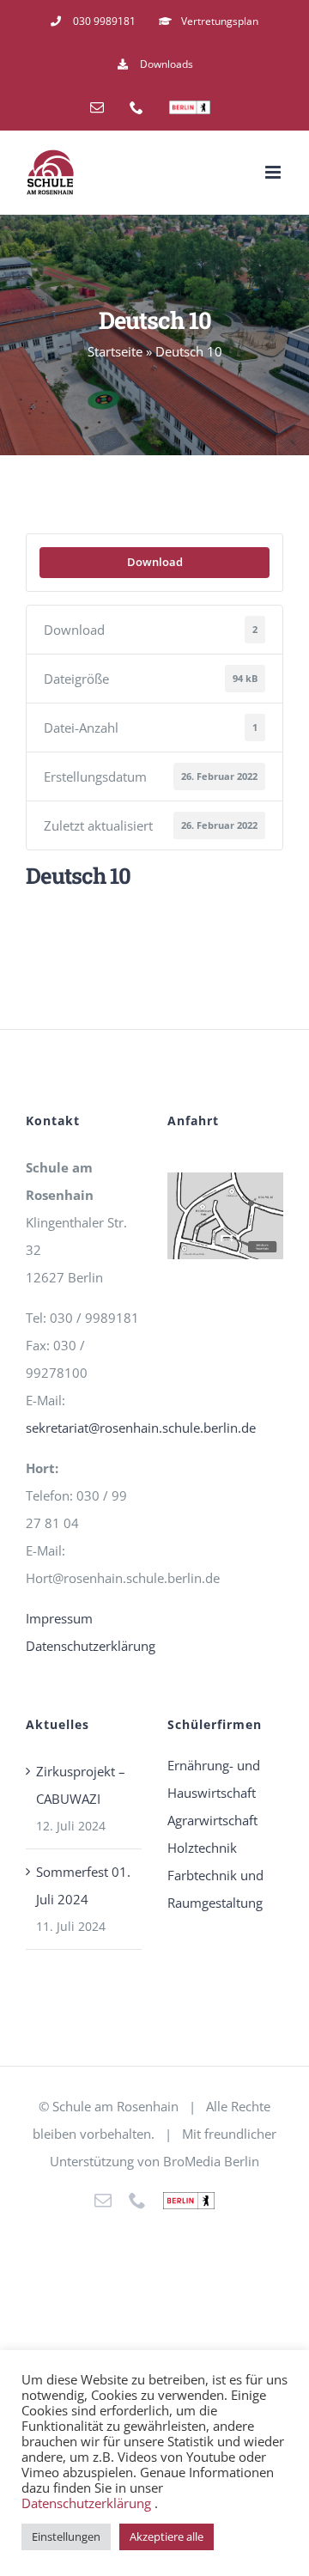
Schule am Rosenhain (115, 2106)
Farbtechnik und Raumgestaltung (215, 1889)
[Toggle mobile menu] (274, 172)
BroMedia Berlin (211, 2161)
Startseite (115, 351)
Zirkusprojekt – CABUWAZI (81, 1785)
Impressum (59, 1618)
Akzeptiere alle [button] (167, 2536)
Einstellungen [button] (66, 2536)
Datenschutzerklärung (91, 1646)
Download (155, 562)
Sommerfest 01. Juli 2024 (83, 1885)
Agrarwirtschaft (212, 1820)
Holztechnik (202, 1848)
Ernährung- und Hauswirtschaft (214, 1779)
